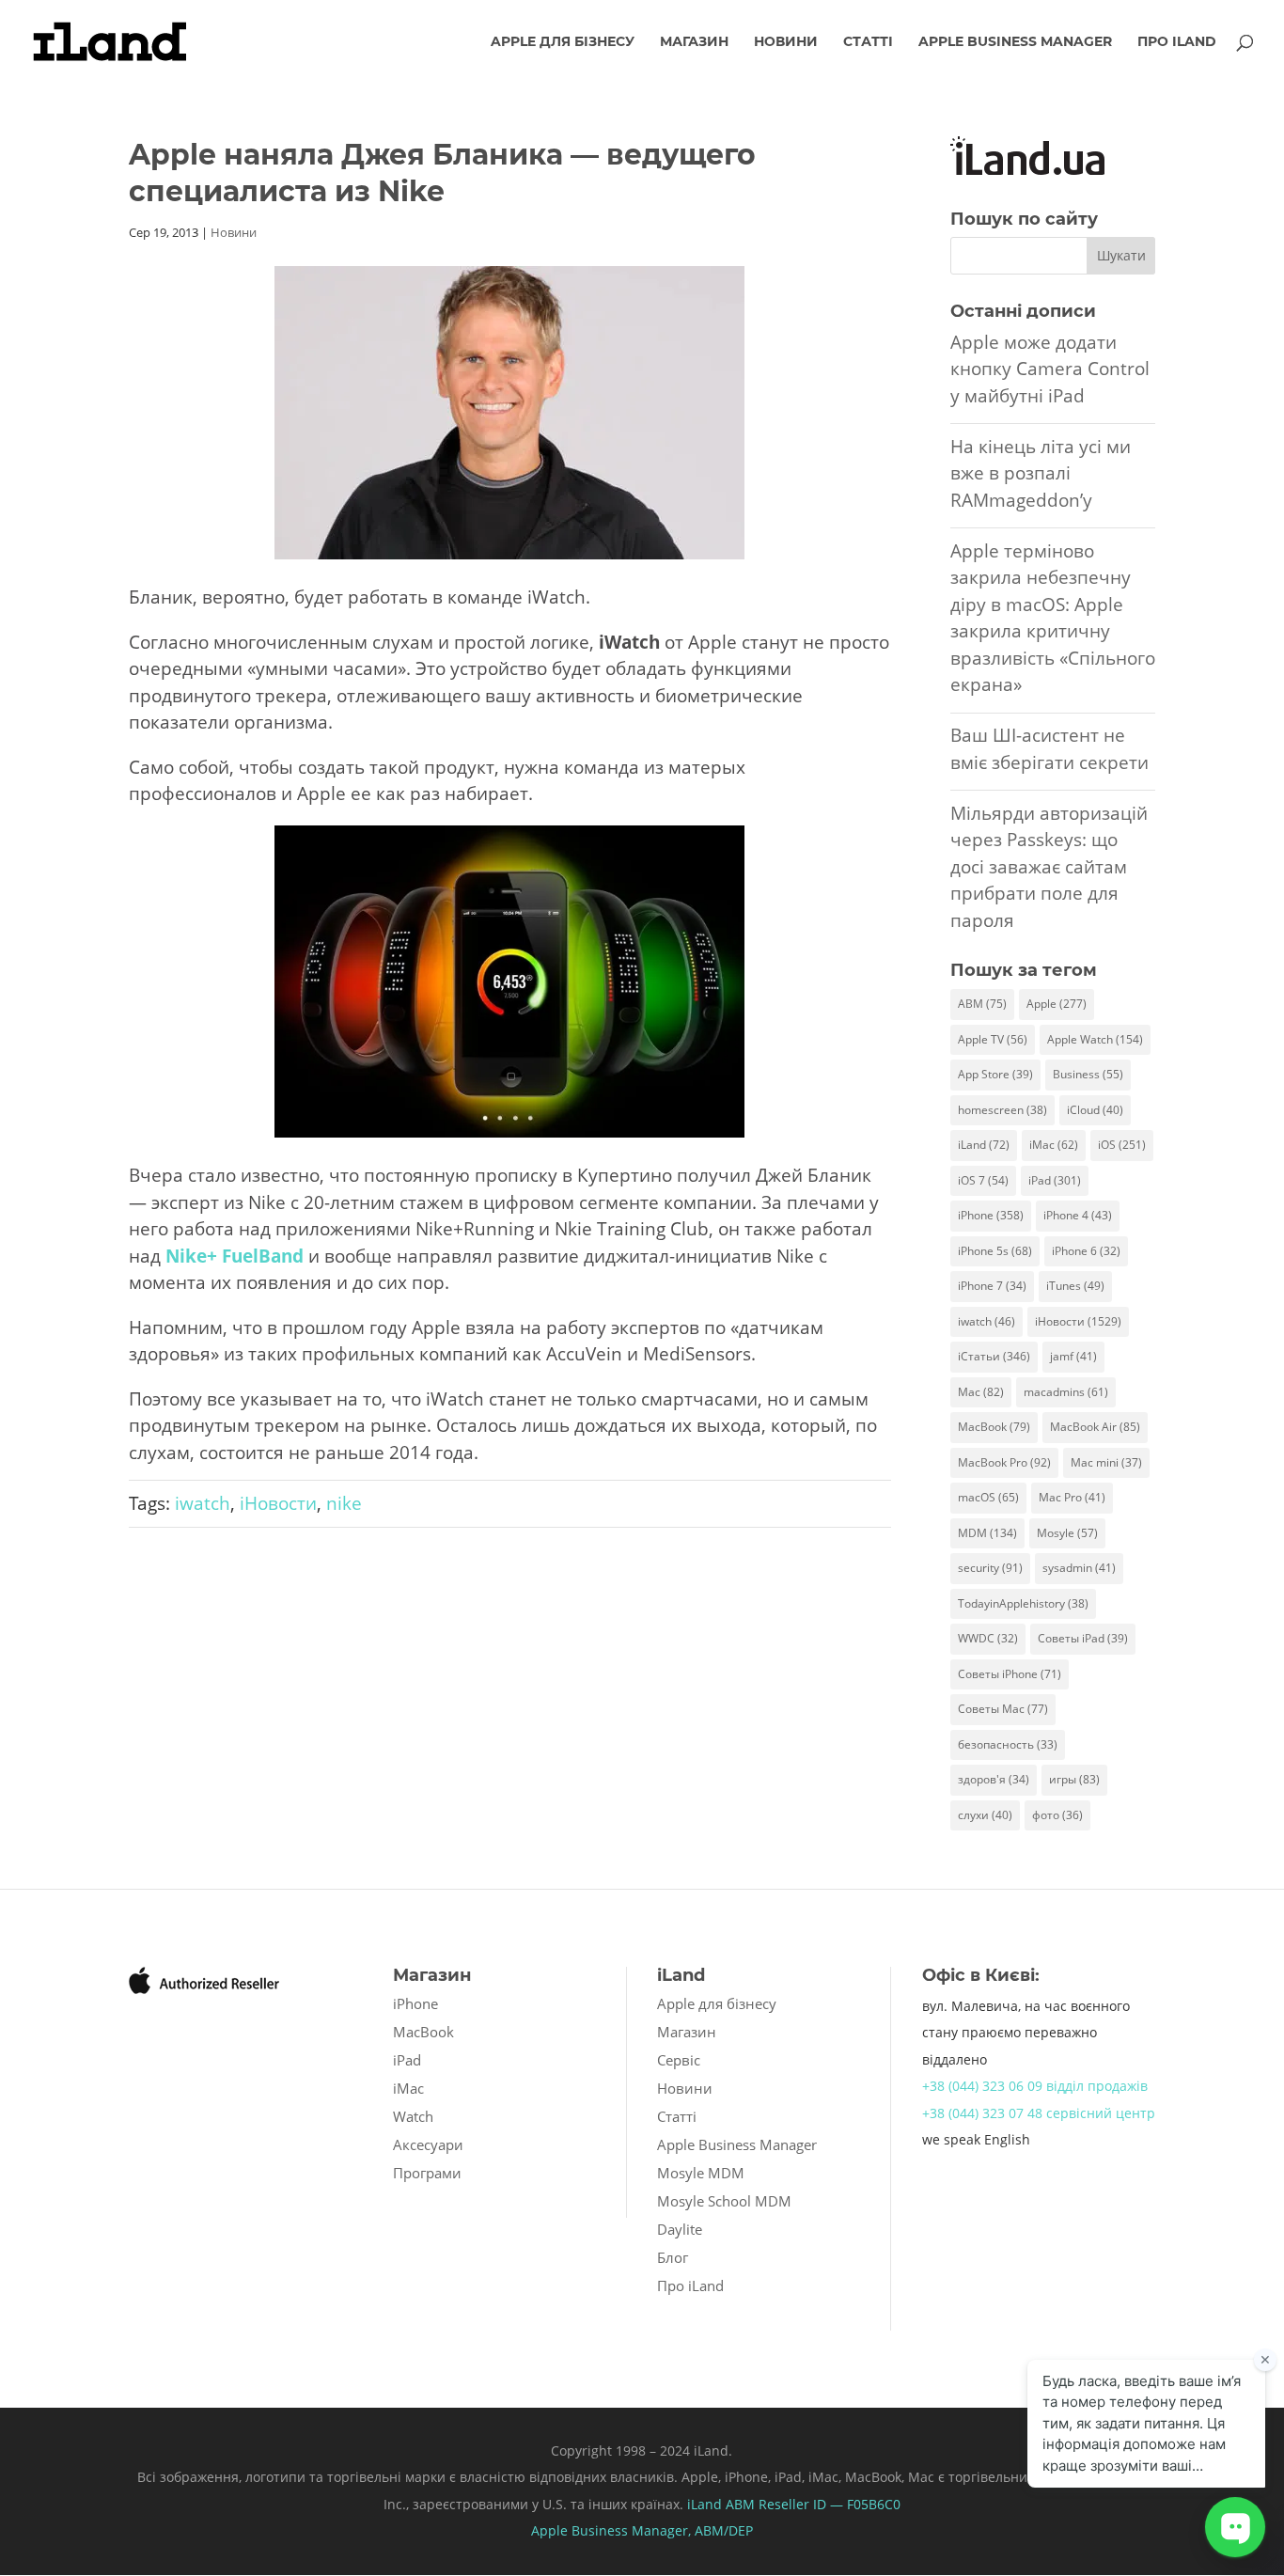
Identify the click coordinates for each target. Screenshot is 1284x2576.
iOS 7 (983, 1180)
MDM (987, 1533)
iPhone (991, 1215)
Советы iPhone (1010, 1674)
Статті (868, 42)
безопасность (1008, 1744)
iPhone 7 (992, 1286)
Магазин (694, 42)
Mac (981, 1392)
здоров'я (994, 1779)
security (990, 1568)
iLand (984, 1145)
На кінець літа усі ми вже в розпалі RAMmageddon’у (1041, 473)
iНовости (278, 1503)
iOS (1122, 1145)
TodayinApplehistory (1023, 1603)
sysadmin (1079, 1568)
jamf (1073, 1356)
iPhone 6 (1086, 1251)
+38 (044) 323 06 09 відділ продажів (1035, 2086)
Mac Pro (1072, 1497)
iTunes (1075, 1286)
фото (1057, 1815)
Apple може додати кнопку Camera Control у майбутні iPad (1050, 369)
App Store (995, 1074)
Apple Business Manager (1015, 42)
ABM (982, 1004)
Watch (413, 2116)
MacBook (994, 1427)
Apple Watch (1095, 1039)
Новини (786, 42)
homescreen (1002, 1110)
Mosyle (1067, 1533)
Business (1088, 1074)
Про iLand (1177, 42)
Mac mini (1106, 1462)
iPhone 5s (995, 1251)
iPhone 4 (1078, 1215)
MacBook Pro (1004, 1462)
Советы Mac (1003, 1709)
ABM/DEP (724, 2530)
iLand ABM (721, 2504)
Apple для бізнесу (563, 42)
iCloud (1095, 1110)
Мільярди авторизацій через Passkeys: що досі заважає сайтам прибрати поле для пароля (1049, 867)
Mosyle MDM (701, 2173)
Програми (427, 2173)
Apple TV (993, 1039)
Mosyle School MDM (724, 2201)
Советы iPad (1083, 1638)
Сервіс (679, 2060)
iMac (1054, 1145)
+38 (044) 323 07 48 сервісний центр (1039, 2113)
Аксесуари (428, 2144)
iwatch (203, 1503)
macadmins (1066, 1392)
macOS (988, 1497)
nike (344, 1503)
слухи (985, 1815)
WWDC (988, 1638)
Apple (1057, 1004)
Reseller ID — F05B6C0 (828, 2504)
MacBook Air (1095, 1427)
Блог (673, 2257)
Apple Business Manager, (613, 2530)
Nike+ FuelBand (235, 1256)
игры (1074, 1779)
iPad (1055, 1180)
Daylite (680, 2229)
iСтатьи (994, 1356)
